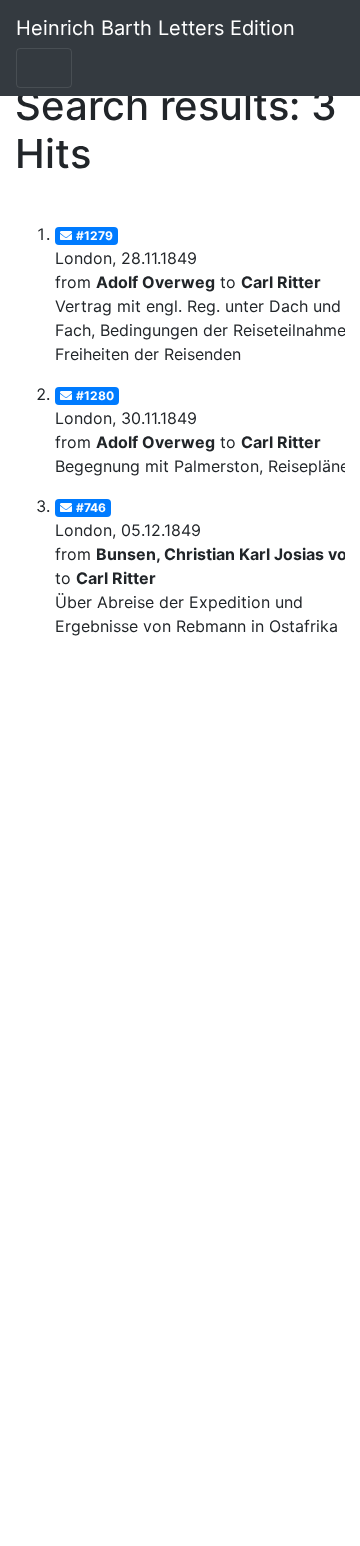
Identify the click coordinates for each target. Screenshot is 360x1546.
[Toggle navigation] (44, 68)
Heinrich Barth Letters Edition (155, 28)
